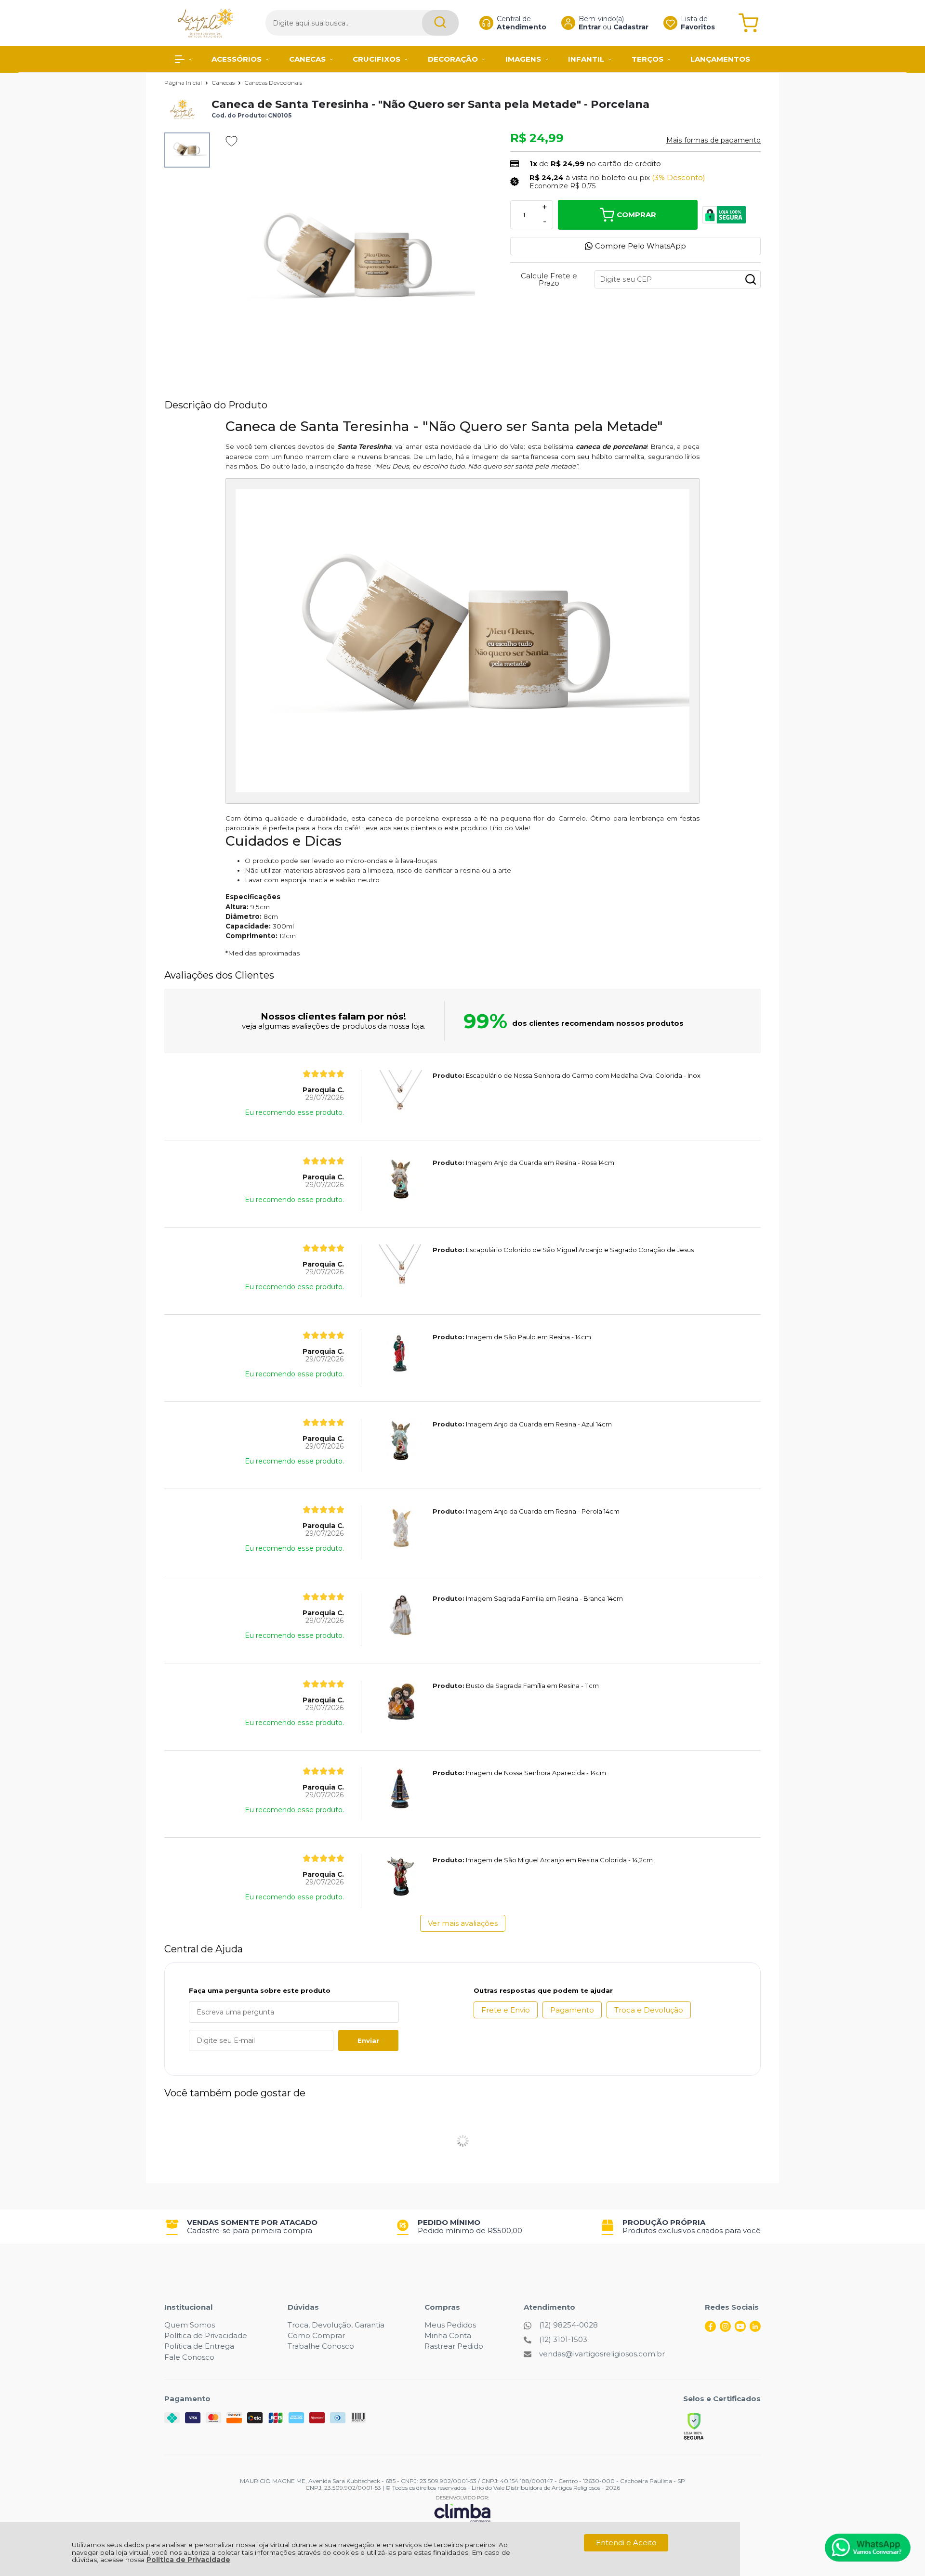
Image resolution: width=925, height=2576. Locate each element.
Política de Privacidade (188, 2560)
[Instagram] (725, 2329)
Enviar (368, 2040)
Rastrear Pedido (454, 2346)
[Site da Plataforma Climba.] (462, 2509)
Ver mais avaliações (463, 1923)
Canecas (224, 83)
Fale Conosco (189, 2357)
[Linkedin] (755, 2329)
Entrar (590, 27)
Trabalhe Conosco (321, 2346)
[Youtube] (740, 2329)
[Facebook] (710, 2329)
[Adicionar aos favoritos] (231, 141)
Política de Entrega (199, 2346)
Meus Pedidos (450, 2325)
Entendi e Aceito (626, 2543)
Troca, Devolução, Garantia (336, 2325)
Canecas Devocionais (273, 83)
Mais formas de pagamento (714, 140)
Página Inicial (184, 83)
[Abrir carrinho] (748, 23)
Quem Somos (190, 2325)
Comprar (636, 215)
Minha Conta (448, 2335)
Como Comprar (316, 2335)
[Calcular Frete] (751, 279)
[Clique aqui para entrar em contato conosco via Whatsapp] (868, 2548)
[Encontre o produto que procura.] (440, 23)
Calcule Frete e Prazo (549, 279)
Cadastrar (631, 27)
